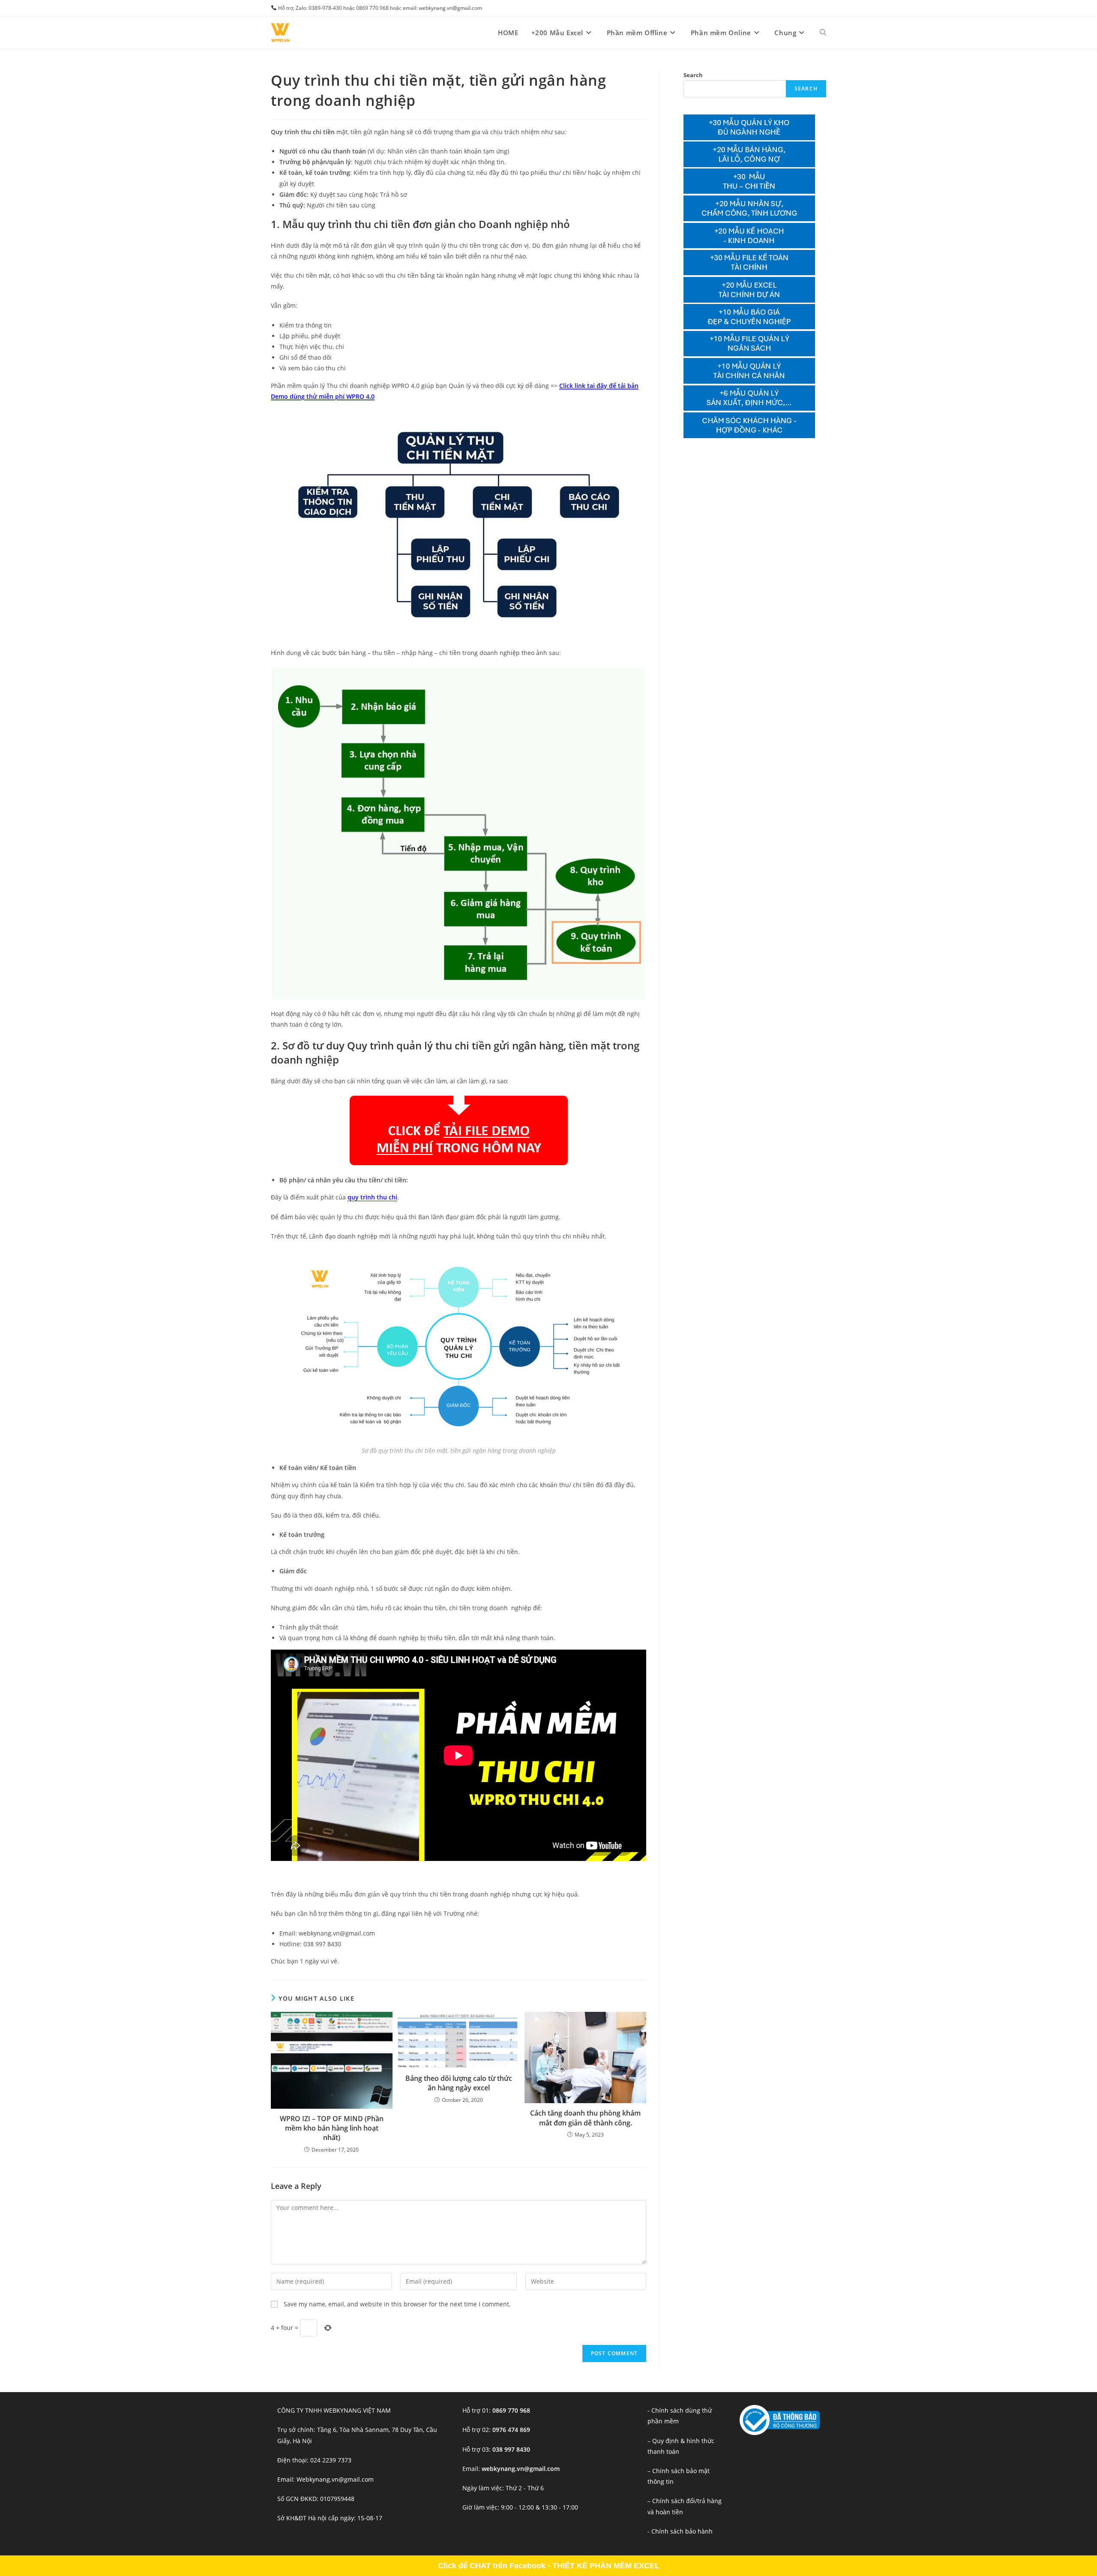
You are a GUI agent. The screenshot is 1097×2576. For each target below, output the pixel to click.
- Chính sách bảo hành (680, 2531)
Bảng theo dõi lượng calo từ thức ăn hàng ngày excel (459, 2083)
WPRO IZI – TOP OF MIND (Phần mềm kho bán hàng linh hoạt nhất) (332, 2128)
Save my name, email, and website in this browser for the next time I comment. (397, 2304)
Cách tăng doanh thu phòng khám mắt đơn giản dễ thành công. (585, 2118)
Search (693, 75)
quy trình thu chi (372, 1197)
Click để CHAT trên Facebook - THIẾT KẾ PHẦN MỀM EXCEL (549, 2566)
